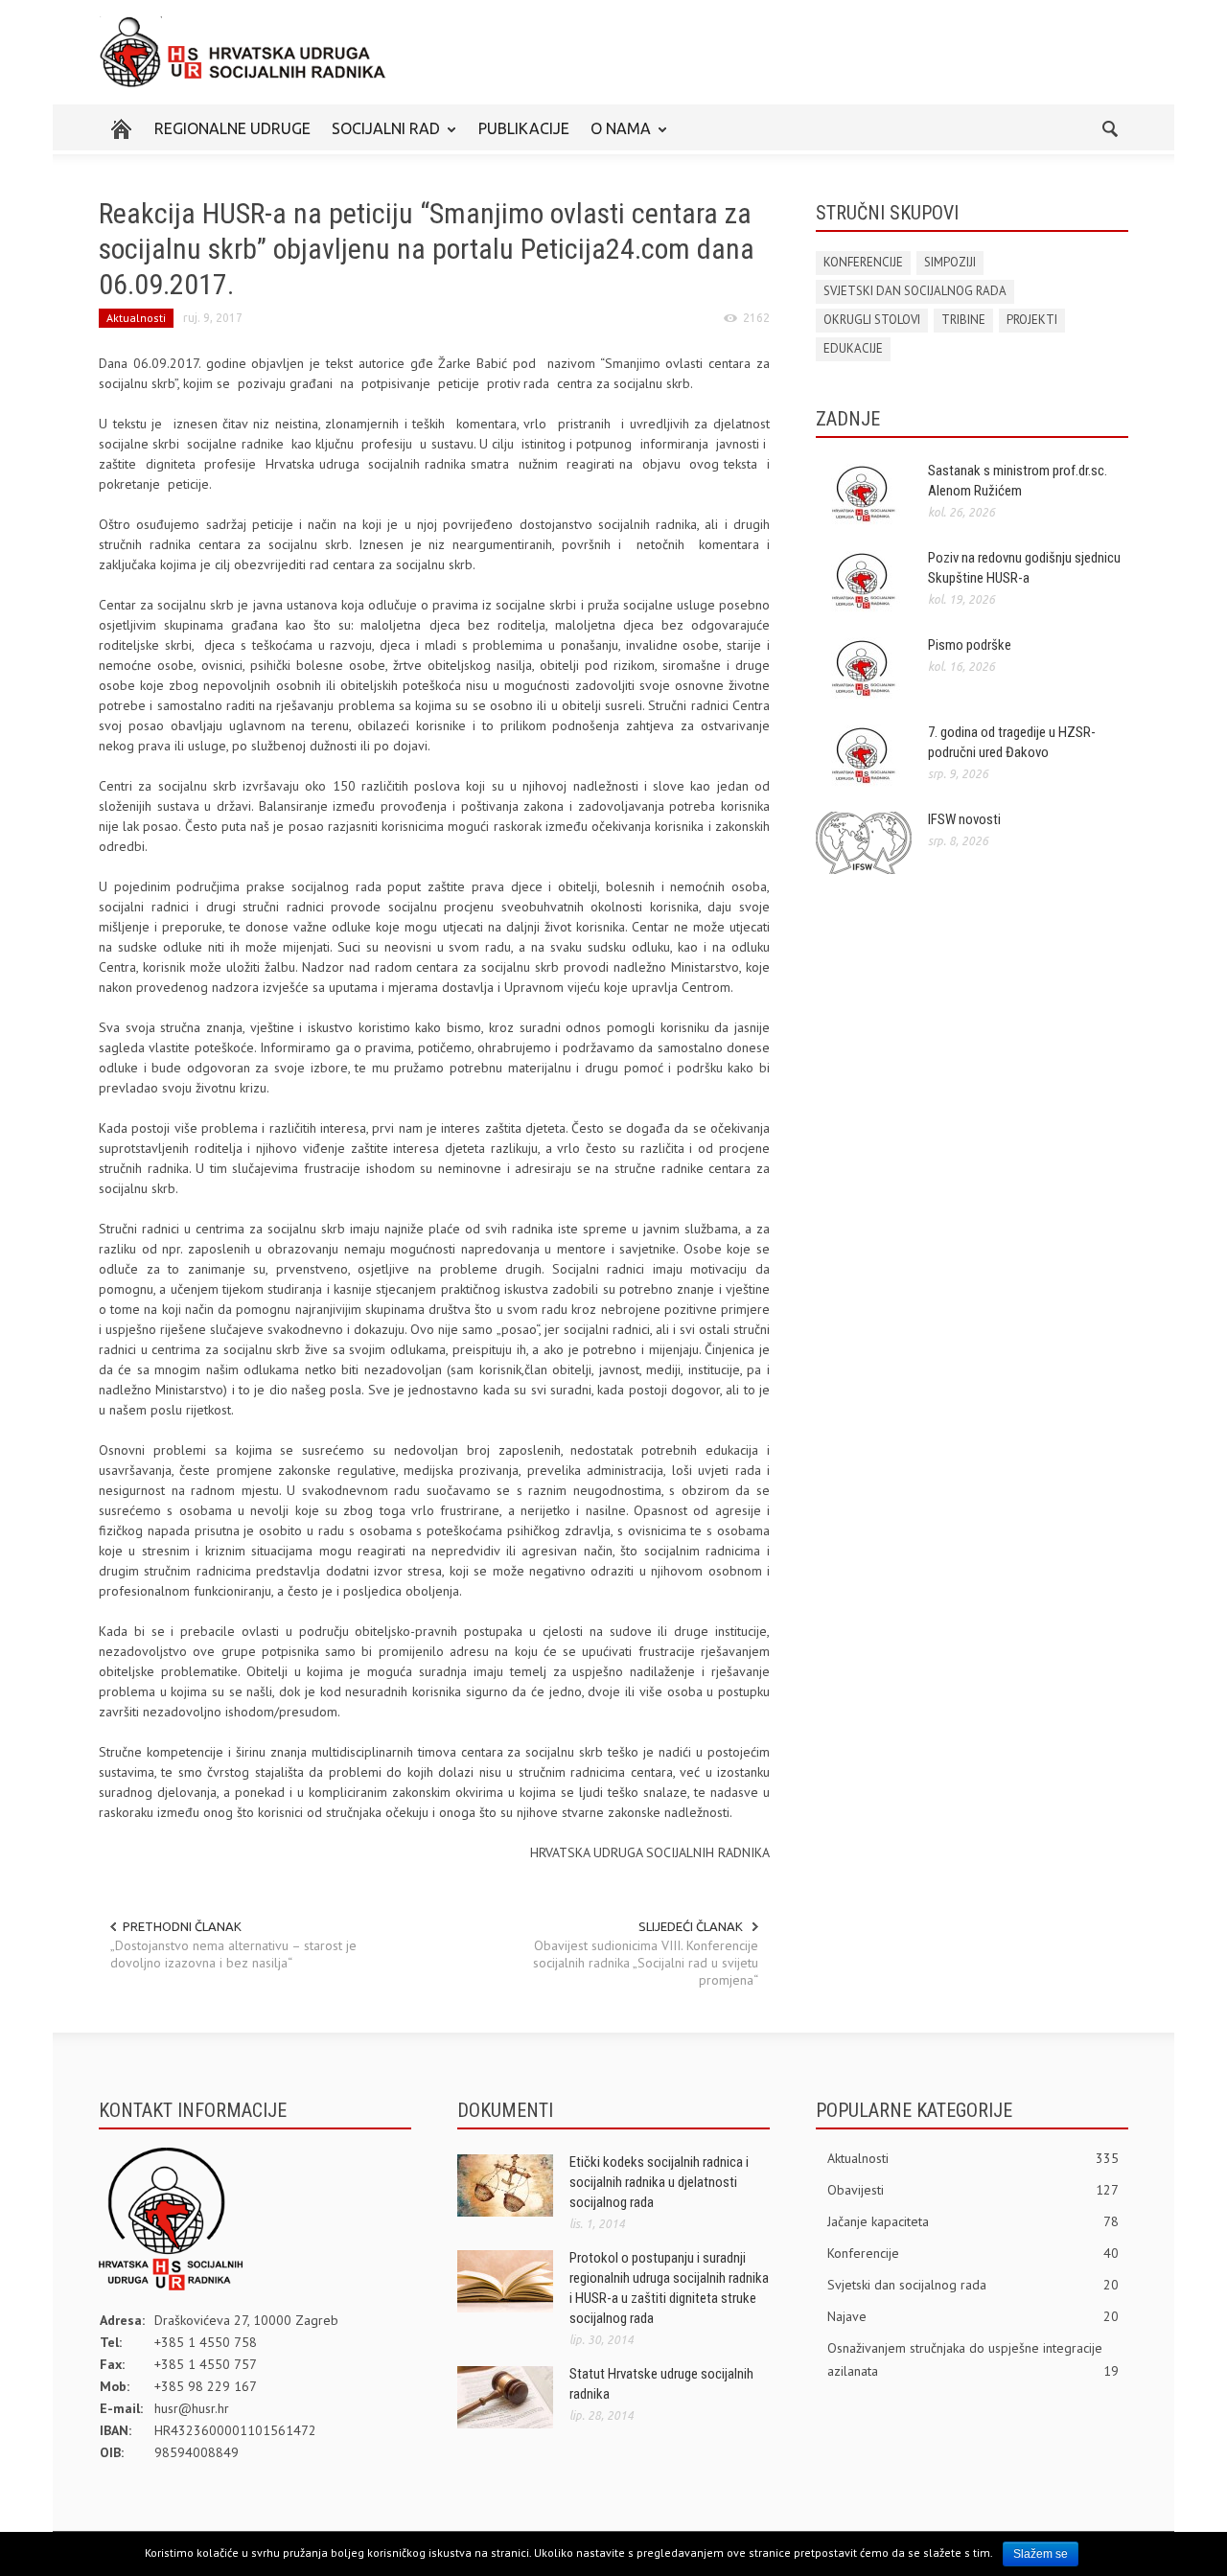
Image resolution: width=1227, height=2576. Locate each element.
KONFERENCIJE (863, 262)
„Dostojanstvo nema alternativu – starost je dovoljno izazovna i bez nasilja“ (233, 1954)
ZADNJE (848, 419)
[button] (1109, 127)
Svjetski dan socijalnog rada (973, 2285)
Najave (973, 2316)
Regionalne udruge (232, 128)
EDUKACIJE (853, 348)
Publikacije (524, 128)
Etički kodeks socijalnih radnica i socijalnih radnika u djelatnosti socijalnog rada (659, 2182)
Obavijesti (973, 2190)
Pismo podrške (970, 645)
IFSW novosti (964, 819)
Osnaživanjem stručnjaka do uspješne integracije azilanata (973, 2359)
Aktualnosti (136, 318)
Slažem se (1041, 2554)
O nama (615, 137)
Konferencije (973, 2253)
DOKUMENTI (505, 2110)
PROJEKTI (1032, 320)
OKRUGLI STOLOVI (872, 320)
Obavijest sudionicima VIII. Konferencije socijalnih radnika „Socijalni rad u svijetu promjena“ (646, 1963)
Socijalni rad (381, 137)
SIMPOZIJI (950, 262)
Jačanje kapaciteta (973, 2221)
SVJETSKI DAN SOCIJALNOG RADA (915, 291)
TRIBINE (963, 320)
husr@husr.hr (192, 2408)
